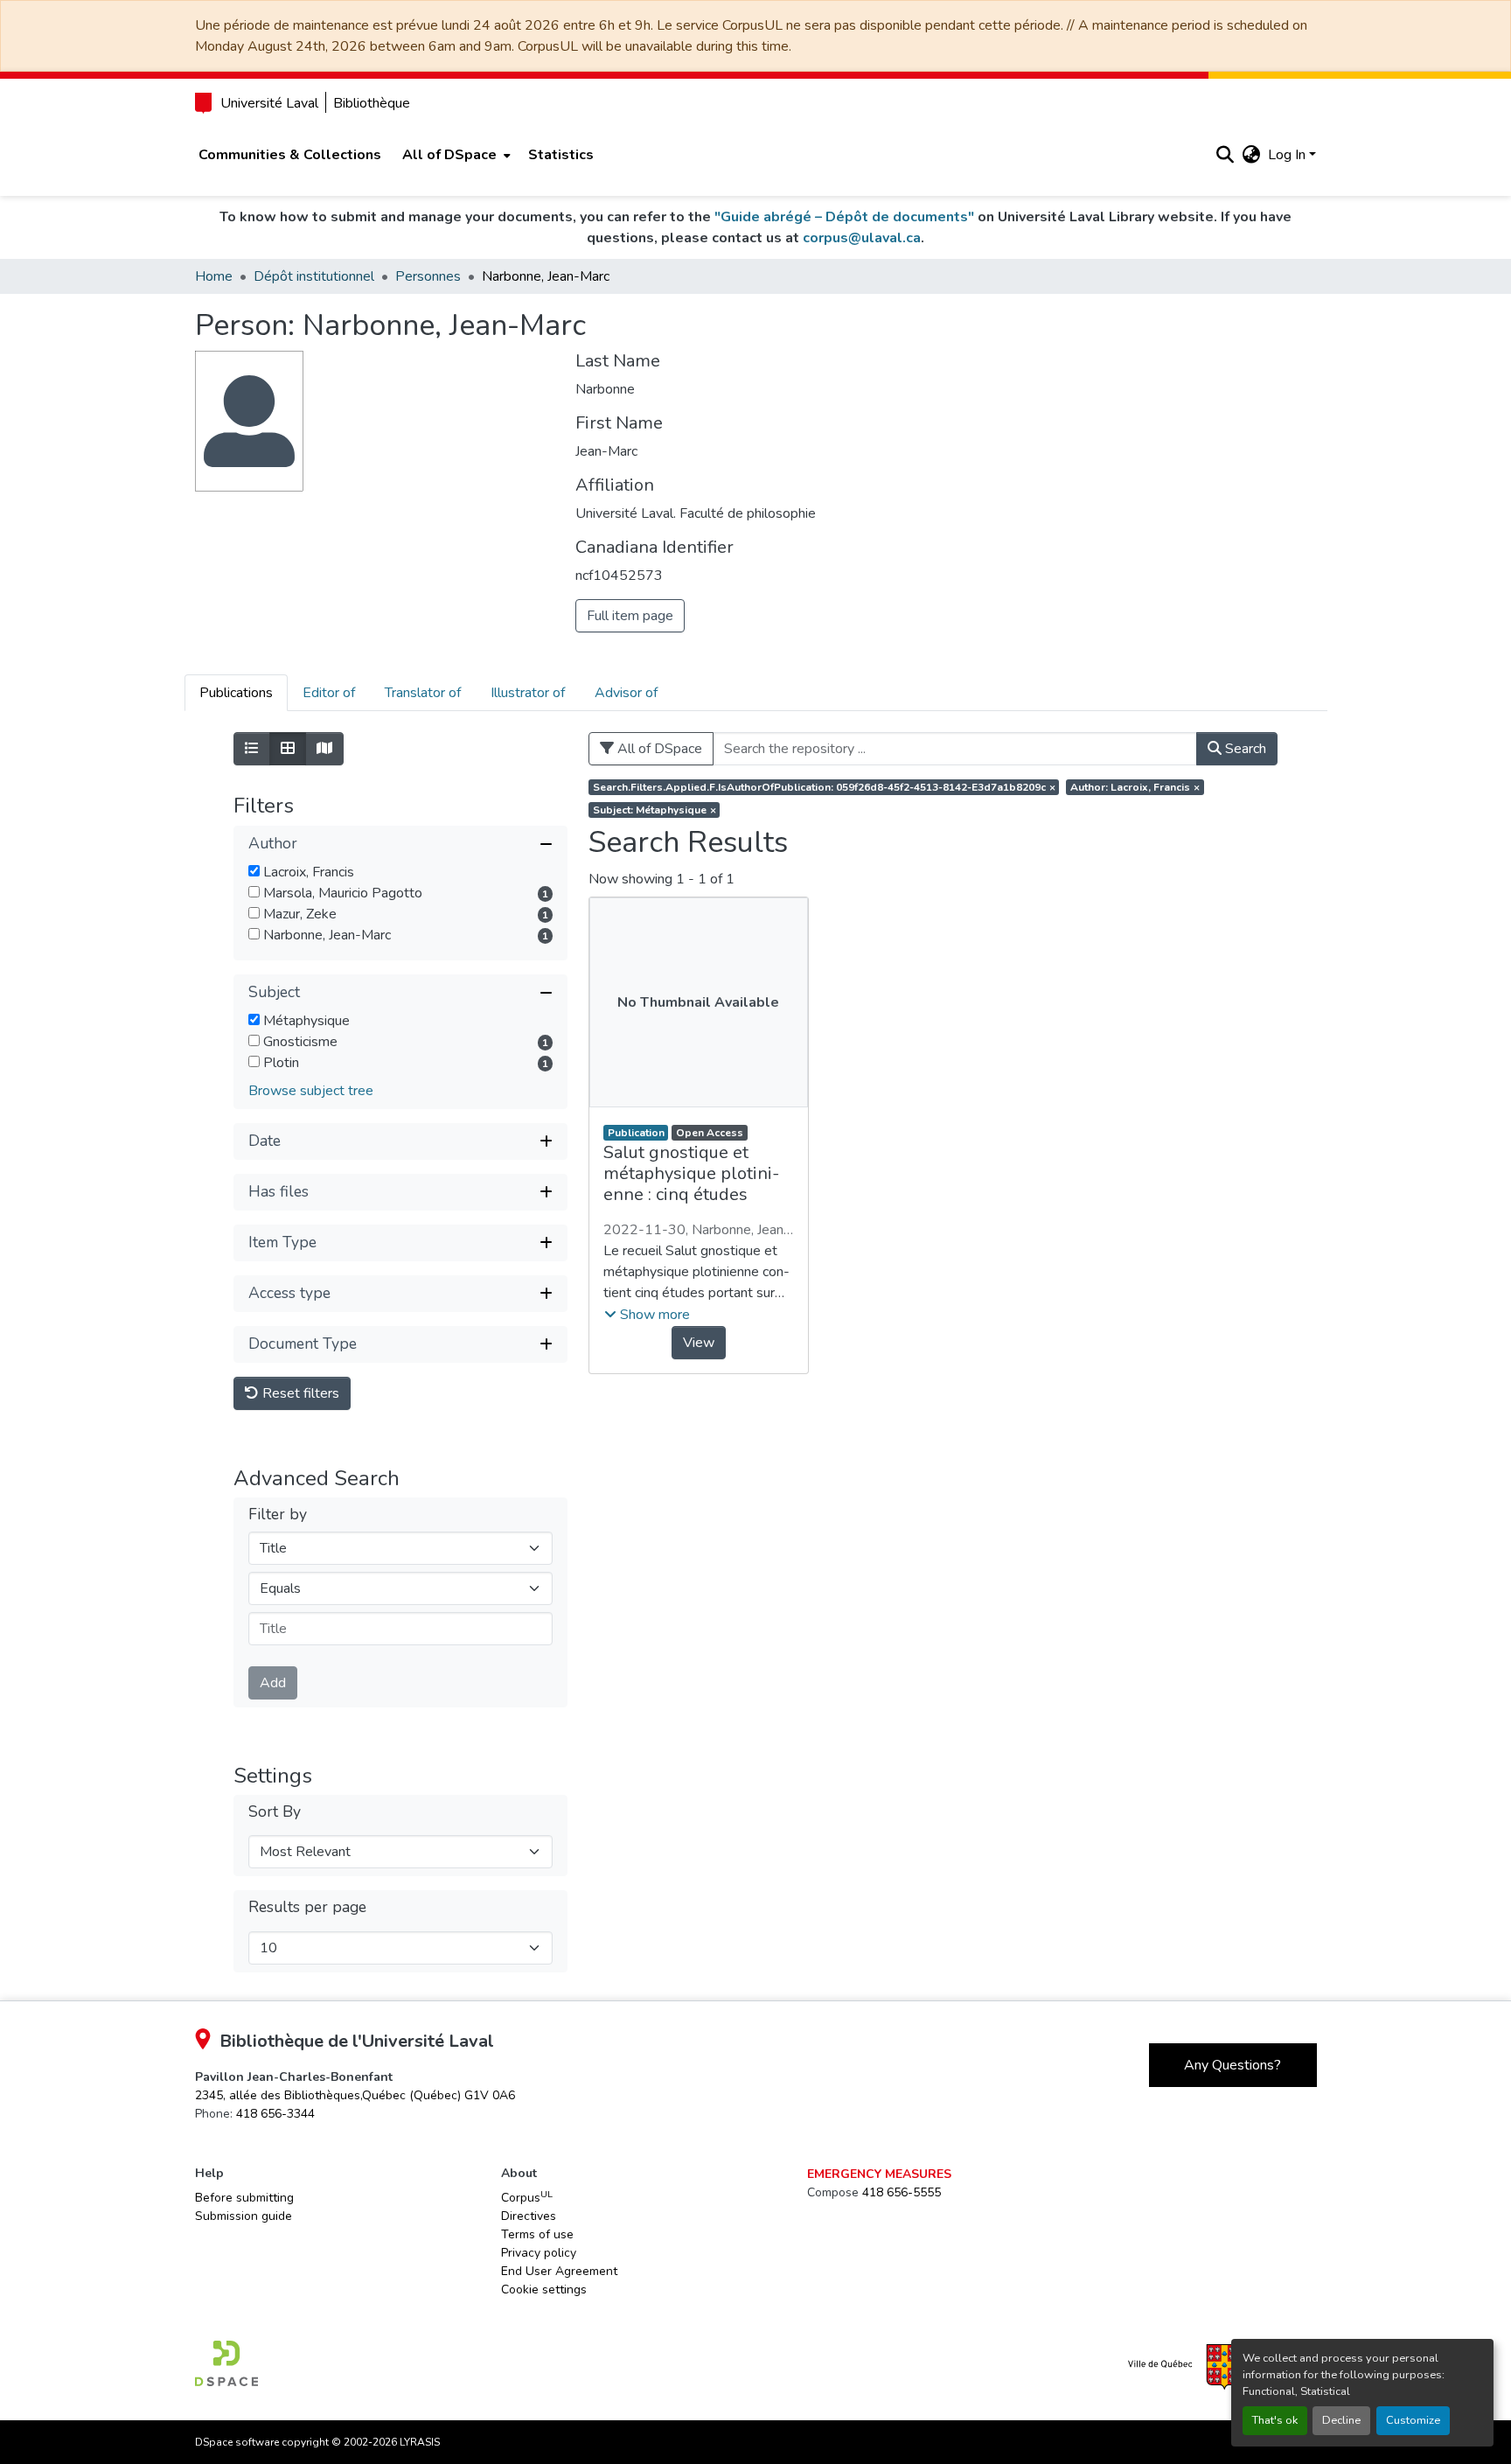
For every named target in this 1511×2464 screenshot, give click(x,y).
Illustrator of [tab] (528, 693)
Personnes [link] (428, 276)
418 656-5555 (902, 2192)
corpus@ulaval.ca (862, 238)
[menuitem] (455, 155)
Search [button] (1244, 749)
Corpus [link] (527, 2197)
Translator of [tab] (423, 693)
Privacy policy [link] (539, 2253)
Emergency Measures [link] (879, 2174)
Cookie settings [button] (544, 2289)
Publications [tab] (236, 693)
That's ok (1275, 2420)
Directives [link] (529, 2216)
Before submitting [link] (244, 2198)
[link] (355, 2095)
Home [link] (214, 276)
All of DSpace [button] (449, 155)
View (699, 1343)
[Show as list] (252, 749)
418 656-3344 (275, 2114)
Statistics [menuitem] (561, 155)
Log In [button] (1288, 155)
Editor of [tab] (329, 693)
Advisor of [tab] (626, 693)
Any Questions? (1232, 2065)
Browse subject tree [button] (311, 1091)
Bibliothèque (372, 103)
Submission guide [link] (244, 2216)
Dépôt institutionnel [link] (314, 276)
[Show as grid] (288, 749)
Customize (1413, 2420)
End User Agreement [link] (559, 2271)
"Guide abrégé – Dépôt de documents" (844, 217)
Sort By (275, 1812)
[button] (1226, 155)
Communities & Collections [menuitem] (290, 155)
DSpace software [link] (237, 2442)
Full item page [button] (630, 616)
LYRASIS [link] (420, 2442)
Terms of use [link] (537, 2234)
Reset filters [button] (299, 1393)
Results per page (307, 1907)
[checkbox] (254, 871)
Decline (1341, 2420)
